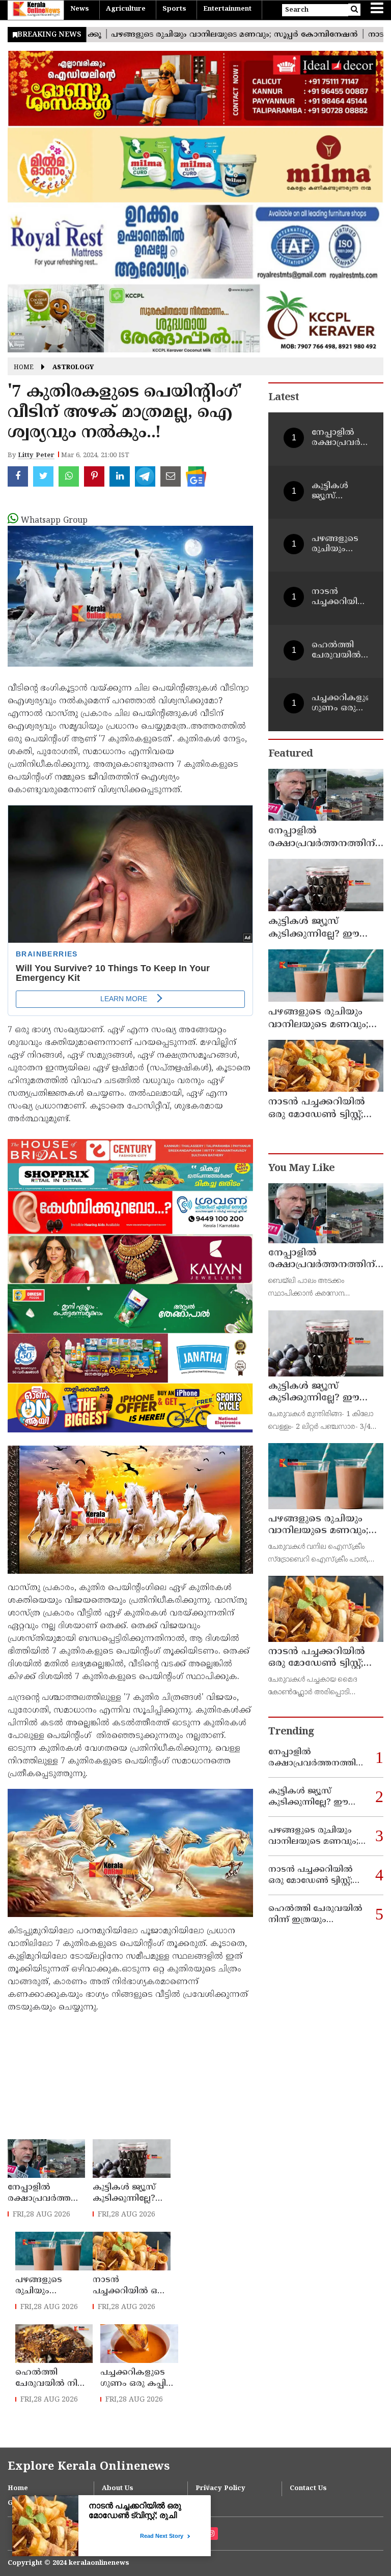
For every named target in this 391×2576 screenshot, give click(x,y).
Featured (290, 754)
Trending (291, 1732)
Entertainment (227, 9)
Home (24, 368)
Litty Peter (36, 456)
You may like (301, 1169)
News (80, 9)
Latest (284, 398)
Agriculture (126, 9)
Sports (174, 9)
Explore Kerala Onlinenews (89, 2467)
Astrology (73, 368)
